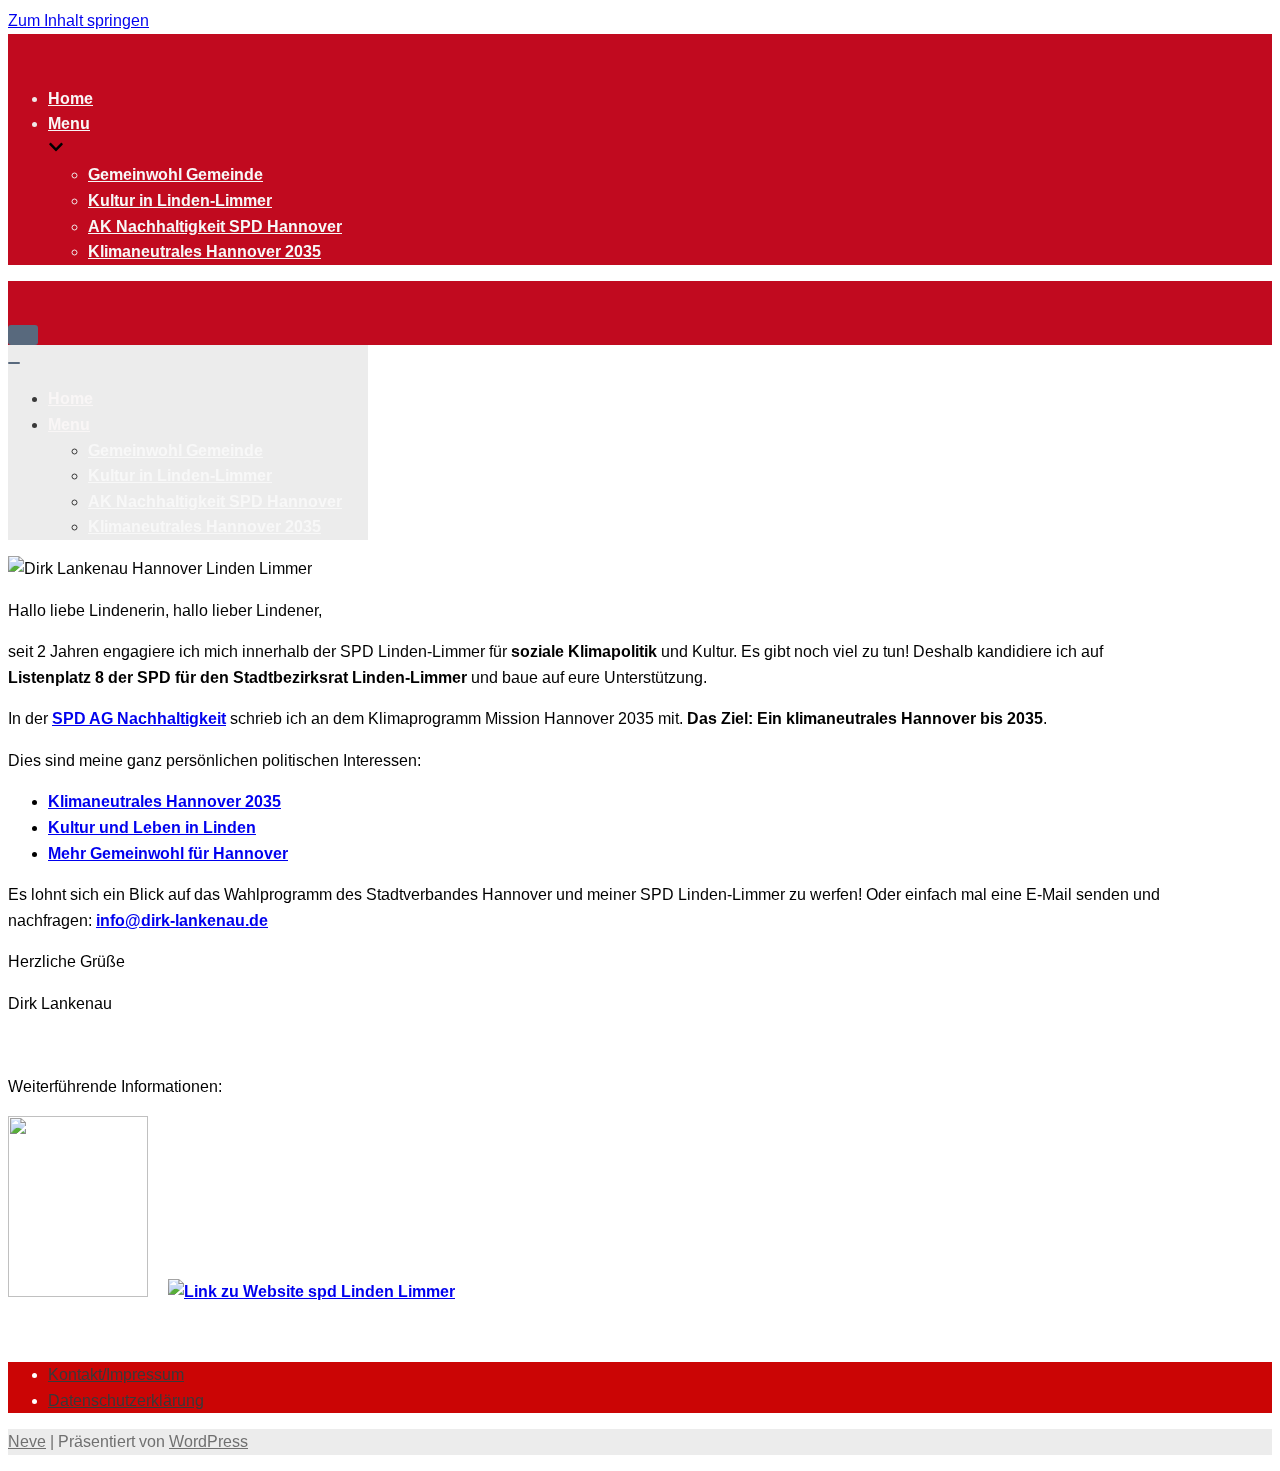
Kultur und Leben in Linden (152, 827)
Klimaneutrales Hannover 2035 (204, 251)
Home (70, 98)
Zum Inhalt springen (78, 20)
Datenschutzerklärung (126, 1400)
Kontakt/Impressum (116, 1374)
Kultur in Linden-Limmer (180, 200)
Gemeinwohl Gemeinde (175, 174)
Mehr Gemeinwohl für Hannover (168, 853)
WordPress (208, 1441)
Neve (27, 1441)
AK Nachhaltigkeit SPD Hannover (215, 226)
